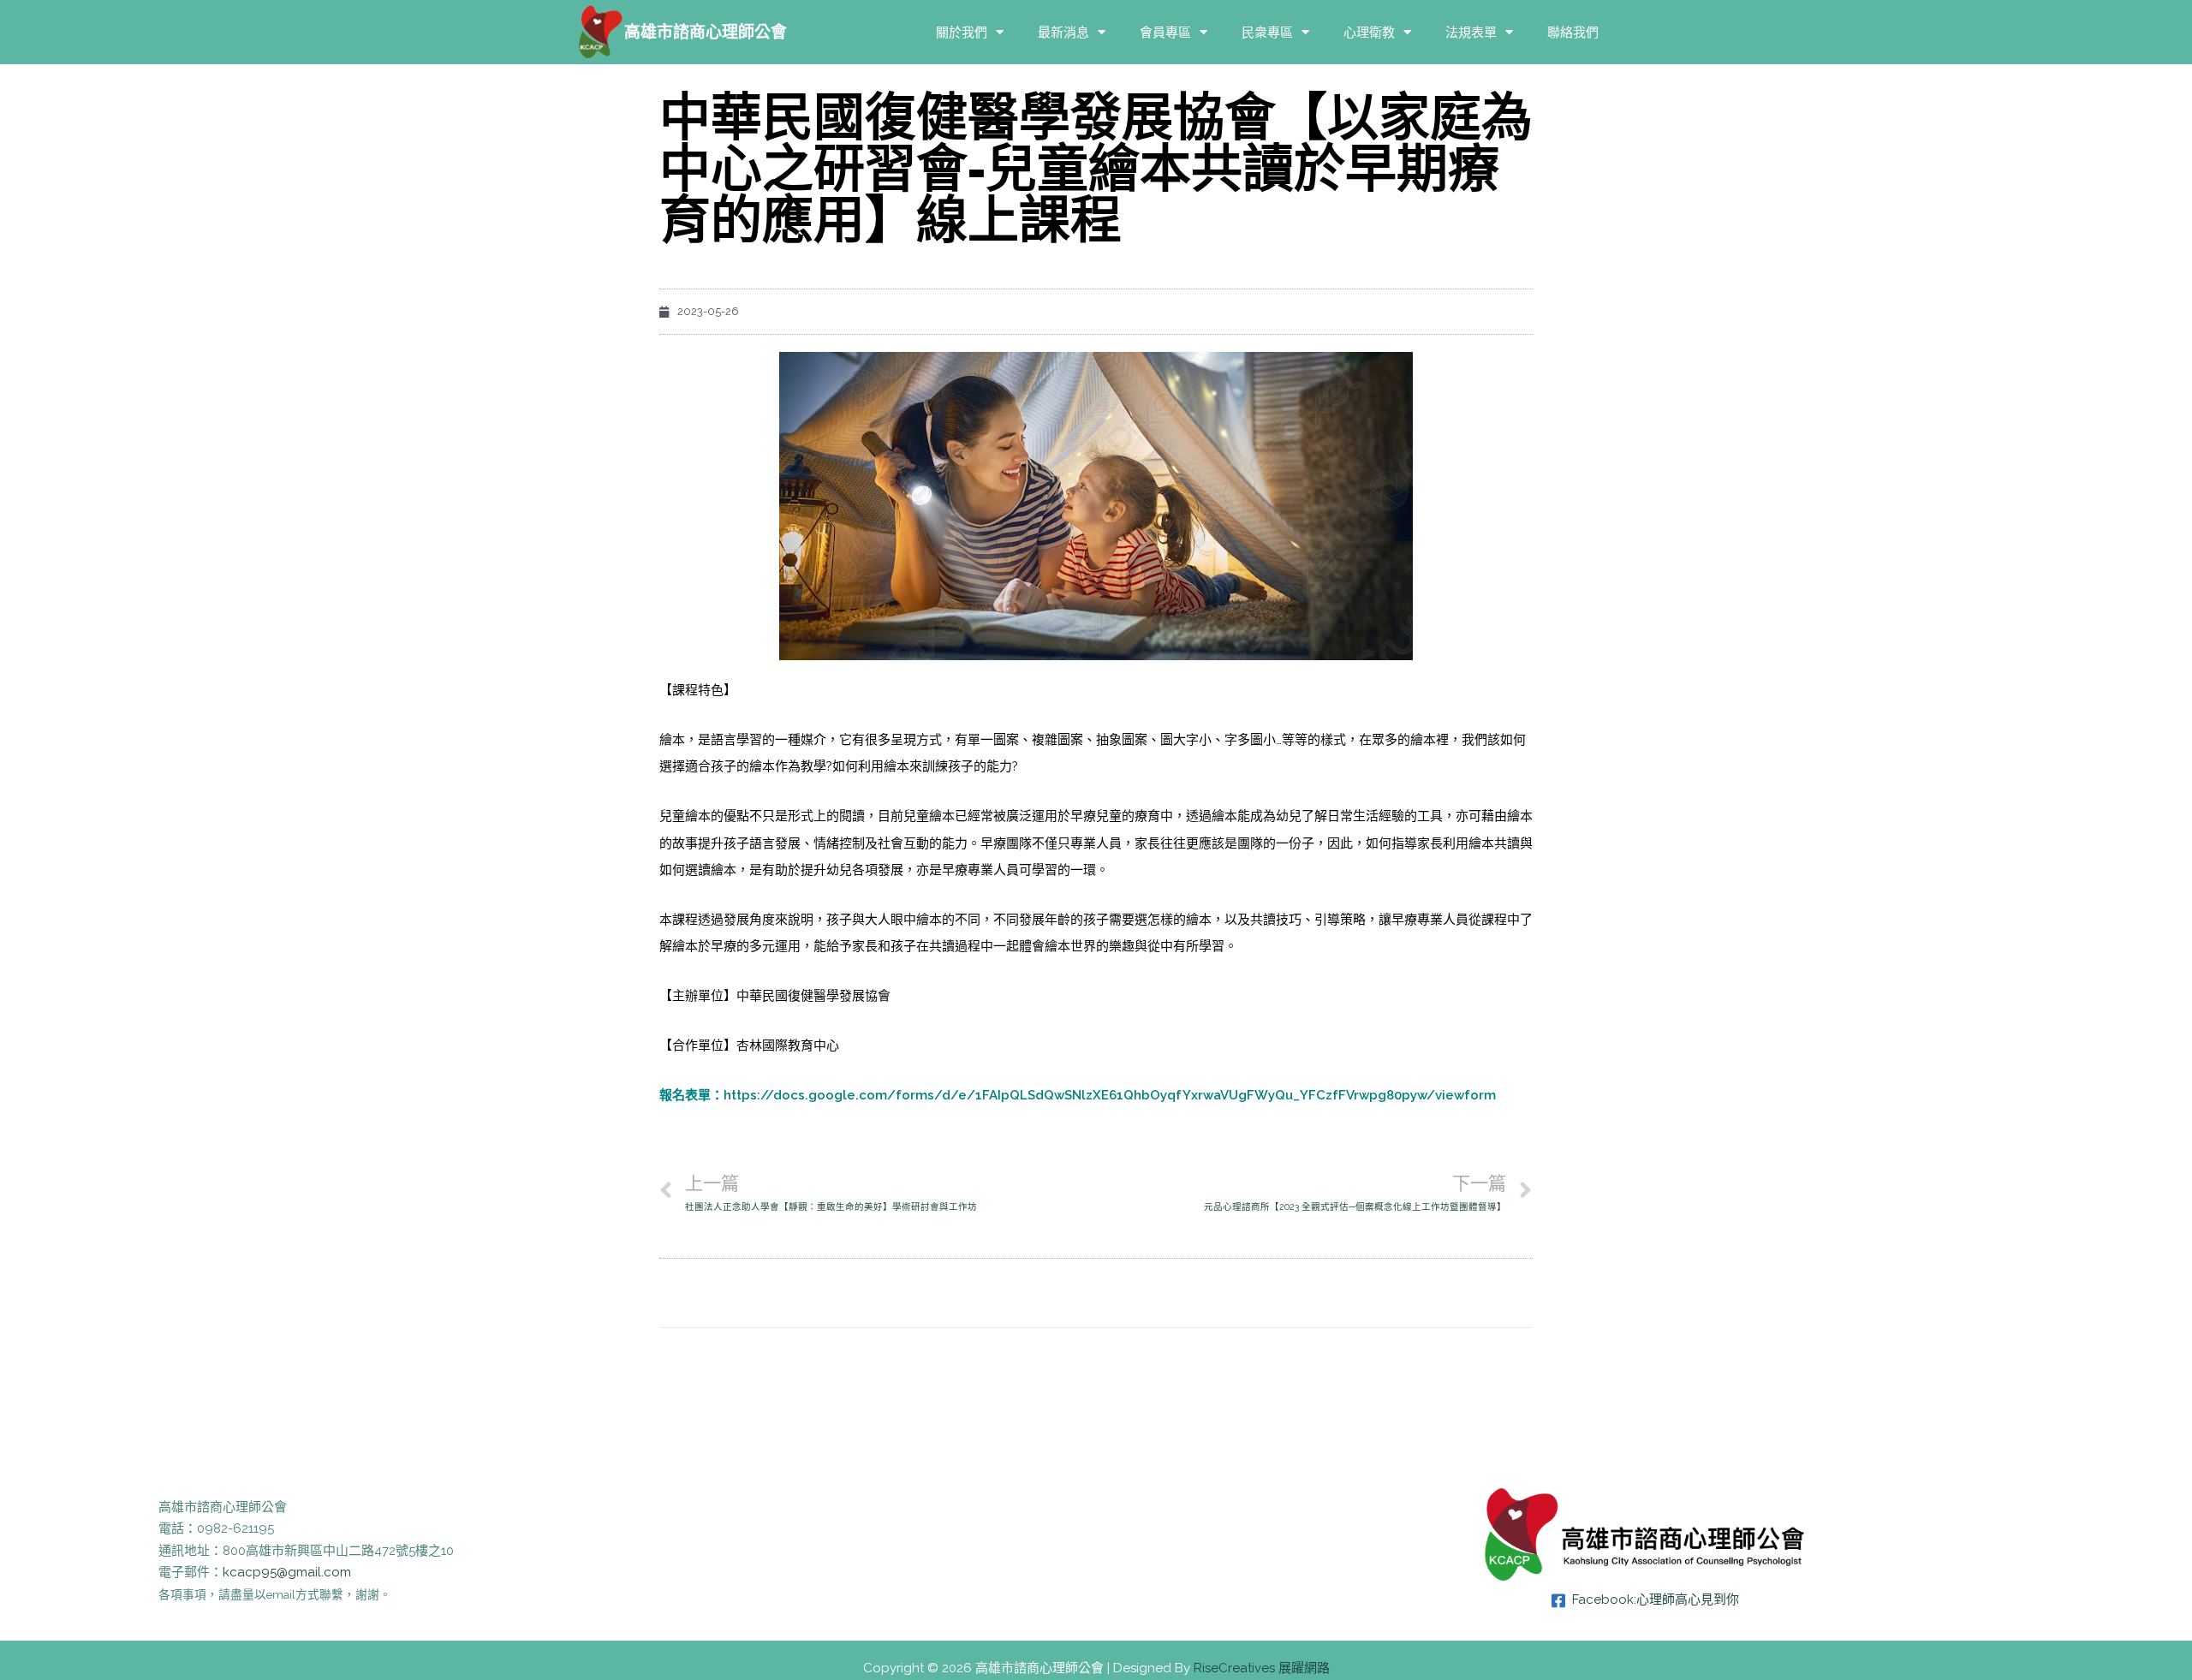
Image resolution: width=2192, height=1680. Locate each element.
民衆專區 (1267, 32)
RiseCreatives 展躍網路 (1262, 1668)
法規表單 (1471, 32)
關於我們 (962, 32)
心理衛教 (1369, 32)
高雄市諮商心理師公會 (706, 32)
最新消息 (1063, 32)
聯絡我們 (1573, 32)
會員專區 (1165, 32)
